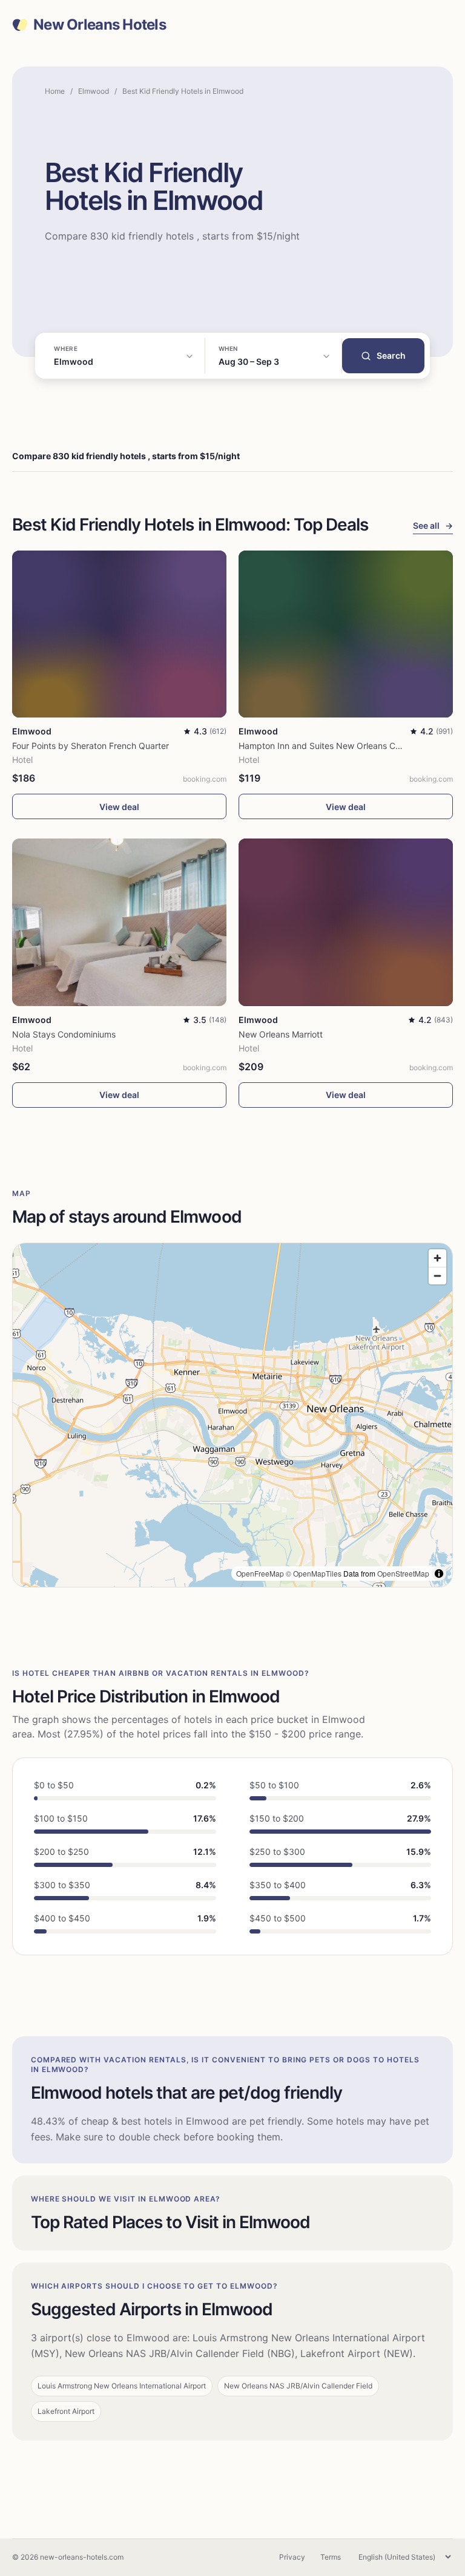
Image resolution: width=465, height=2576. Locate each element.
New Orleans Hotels (100, 25)
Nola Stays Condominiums (64, 1034)
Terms (331, 2557)
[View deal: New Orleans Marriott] (346, 922)
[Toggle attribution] (439, 1574)
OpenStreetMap (403, 1573)
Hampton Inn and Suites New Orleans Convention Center (351, 746)
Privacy (292, 2557)
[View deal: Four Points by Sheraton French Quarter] (119, 634)
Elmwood (94, 91)
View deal (119, 807)
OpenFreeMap (260, 1573)
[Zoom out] (437, 1276)
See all (433, 525)
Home (55, 91)
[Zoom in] (437, 1258)
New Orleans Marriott (281, 1034)
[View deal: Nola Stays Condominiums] (119, 922)
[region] (232, 1415)
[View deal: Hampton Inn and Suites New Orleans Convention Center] (346, 634)
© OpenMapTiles (314, 1573)
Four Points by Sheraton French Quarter (91, 746)
